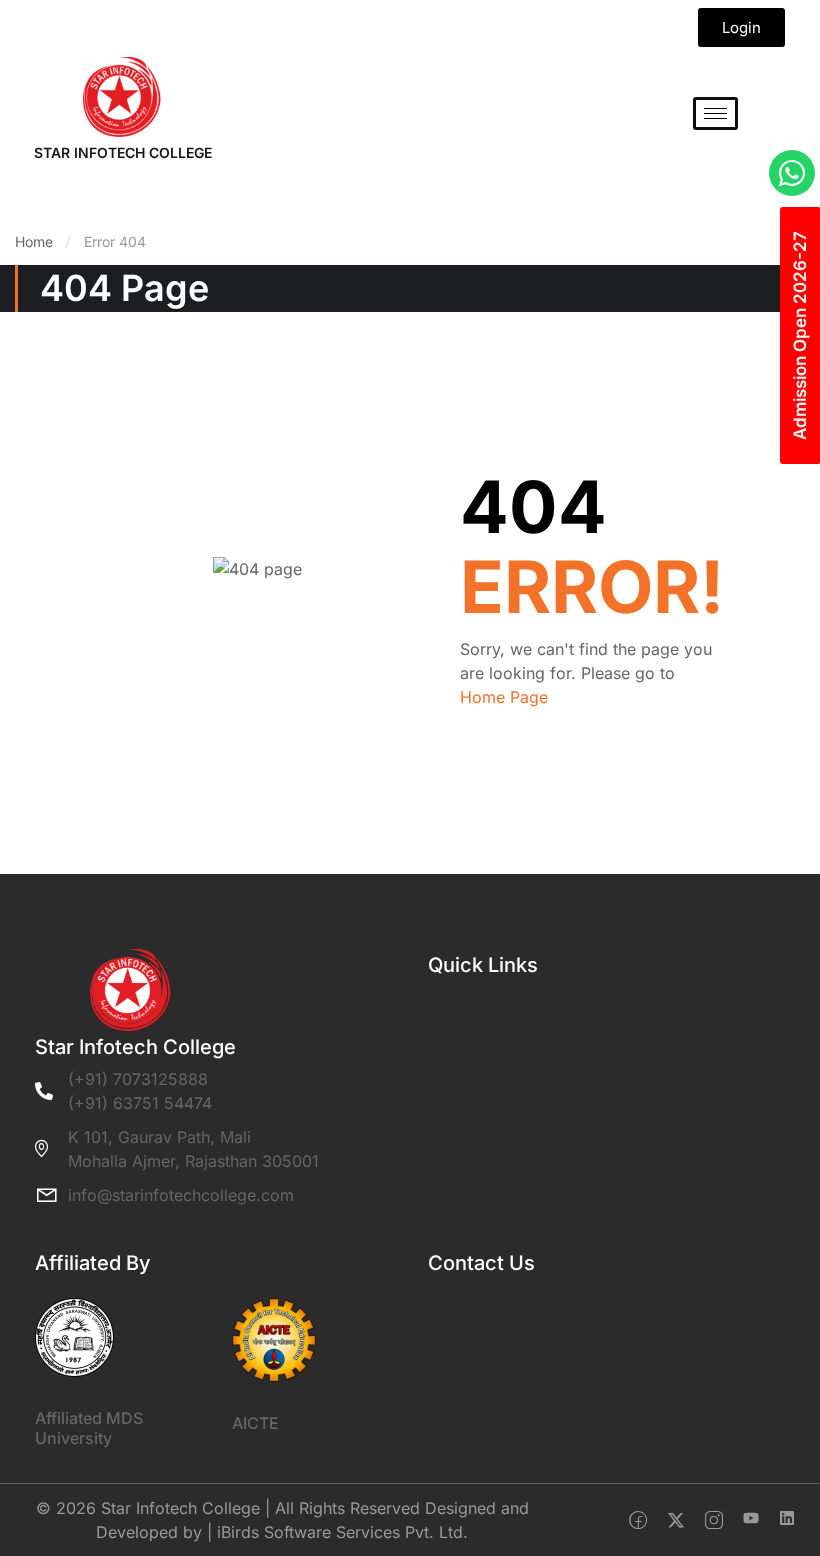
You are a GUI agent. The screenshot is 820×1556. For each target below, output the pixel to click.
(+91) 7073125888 (138, 1079)
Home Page (504, 697)
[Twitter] (676, 1520)
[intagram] (714, 1520)
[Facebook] (638, 1520)
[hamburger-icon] (715, 113)
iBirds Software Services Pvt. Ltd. (342, 1532)
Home (34, 241)
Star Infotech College (123, 152)
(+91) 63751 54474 (140, 1103)
